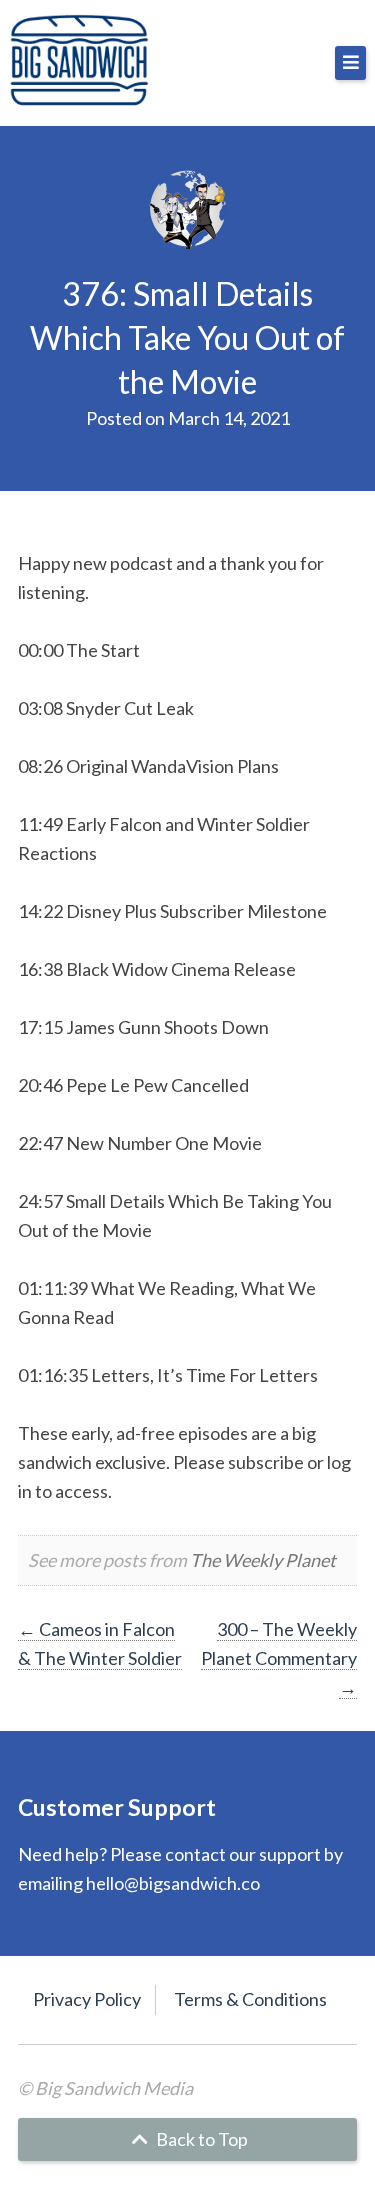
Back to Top (200, 2139)
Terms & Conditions (250, 1999)
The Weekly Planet (263, 1560)
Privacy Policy (87, 1999)
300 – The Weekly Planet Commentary (279, 1658)
